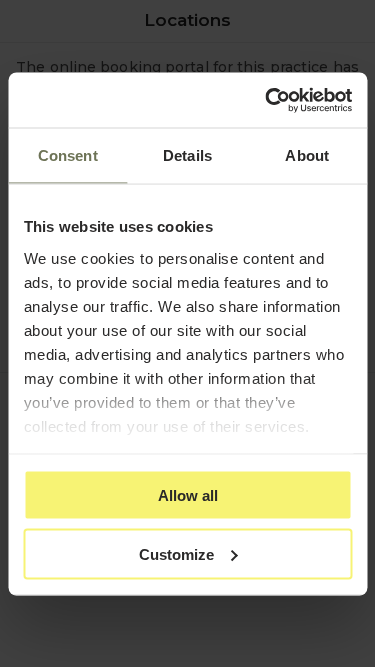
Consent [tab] (68, 155)
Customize (176, 553)
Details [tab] (187, 155)
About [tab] (307, 155)
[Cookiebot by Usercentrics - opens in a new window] (267, 100)
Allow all (188, 495)
